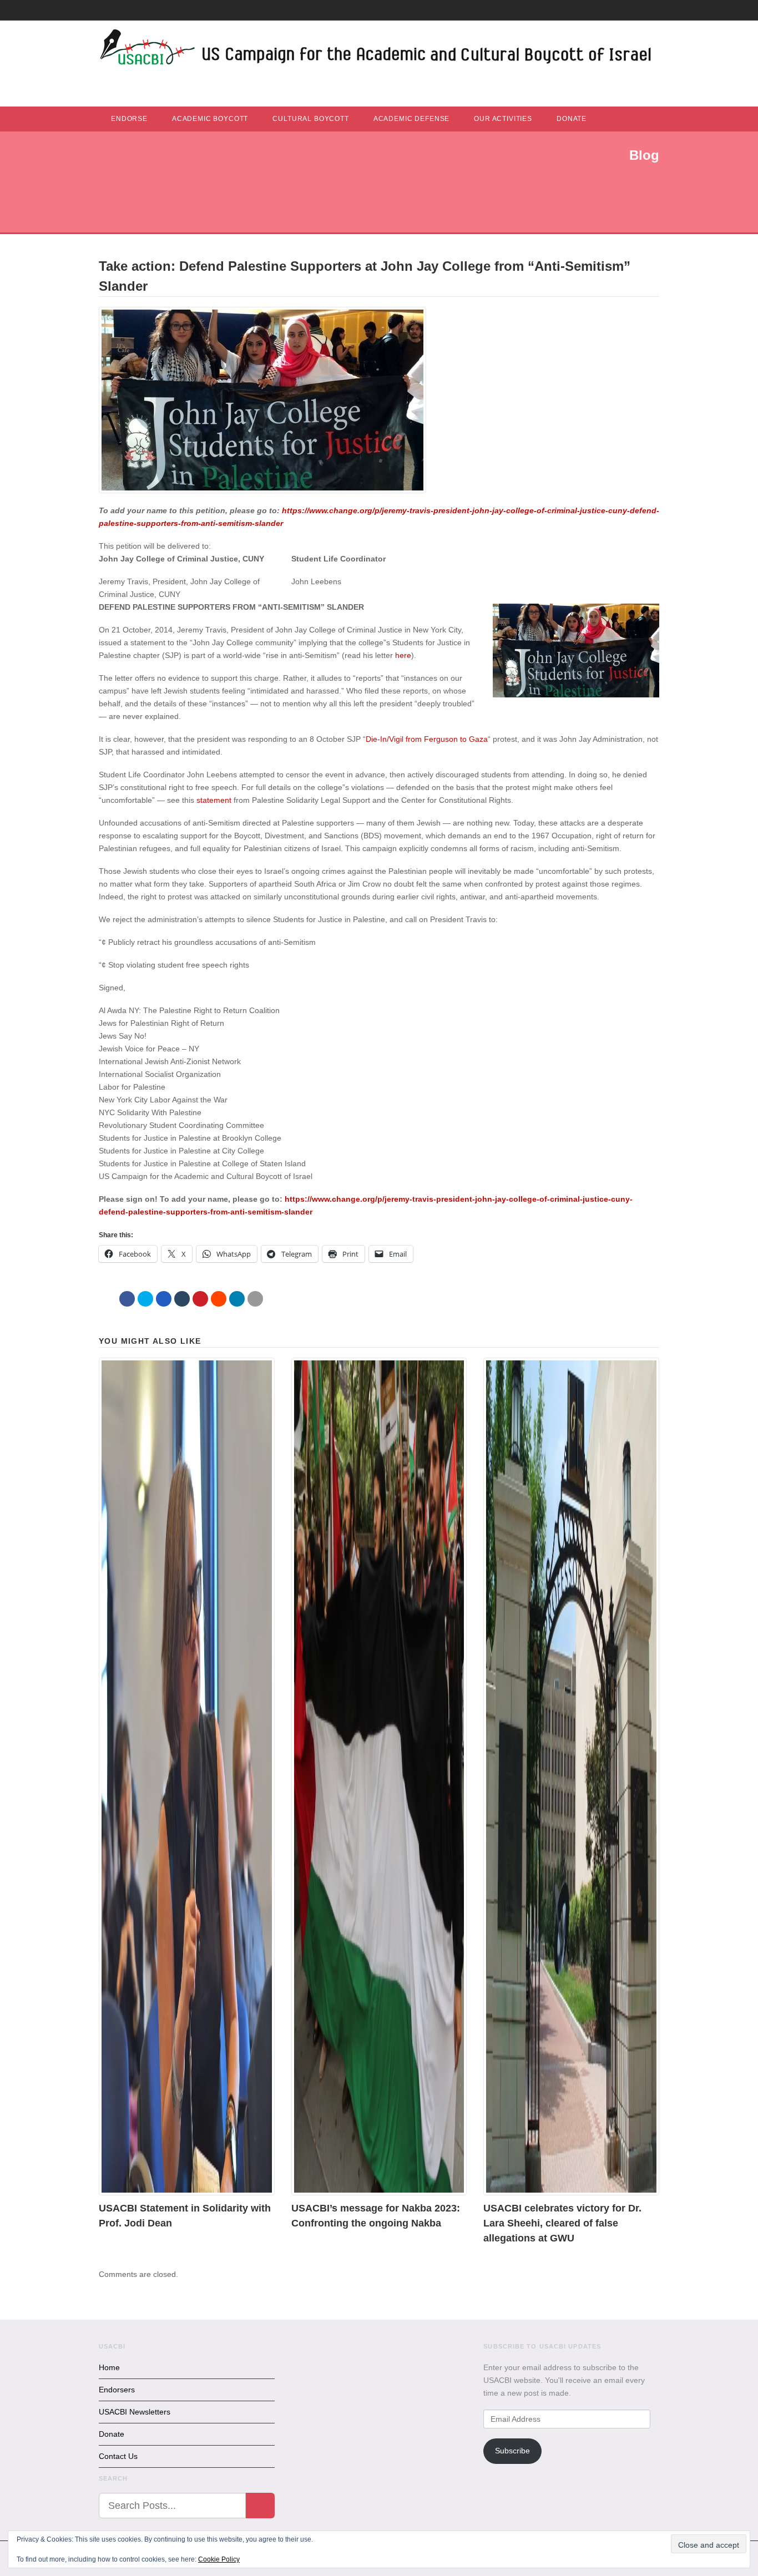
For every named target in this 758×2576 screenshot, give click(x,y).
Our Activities (503, 119)
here (403, 655)
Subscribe (512, 2451)
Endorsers (117, 2390)
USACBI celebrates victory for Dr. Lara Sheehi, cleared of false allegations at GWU (562, 2223)
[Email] (255, 1299)
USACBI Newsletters (135, 2412)
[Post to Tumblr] (182, 1299)
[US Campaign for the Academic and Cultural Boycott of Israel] (376, 50)
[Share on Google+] (164, 1299)
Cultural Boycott (310, 119)
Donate (572, 119)
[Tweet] (145, 1299)
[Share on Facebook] (127, 1299)
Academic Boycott (210, 119)
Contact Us (118, 2456)
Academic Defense (411, 119)
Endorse (129, 119)
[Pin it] (200, 1299)
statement (214, 800)
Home (109, 2367)
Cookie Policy (219, 2559)
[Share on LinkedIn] (237, 1299)
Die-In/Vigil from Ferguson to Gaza (427, 739)
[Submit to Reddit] (219, 1299)
